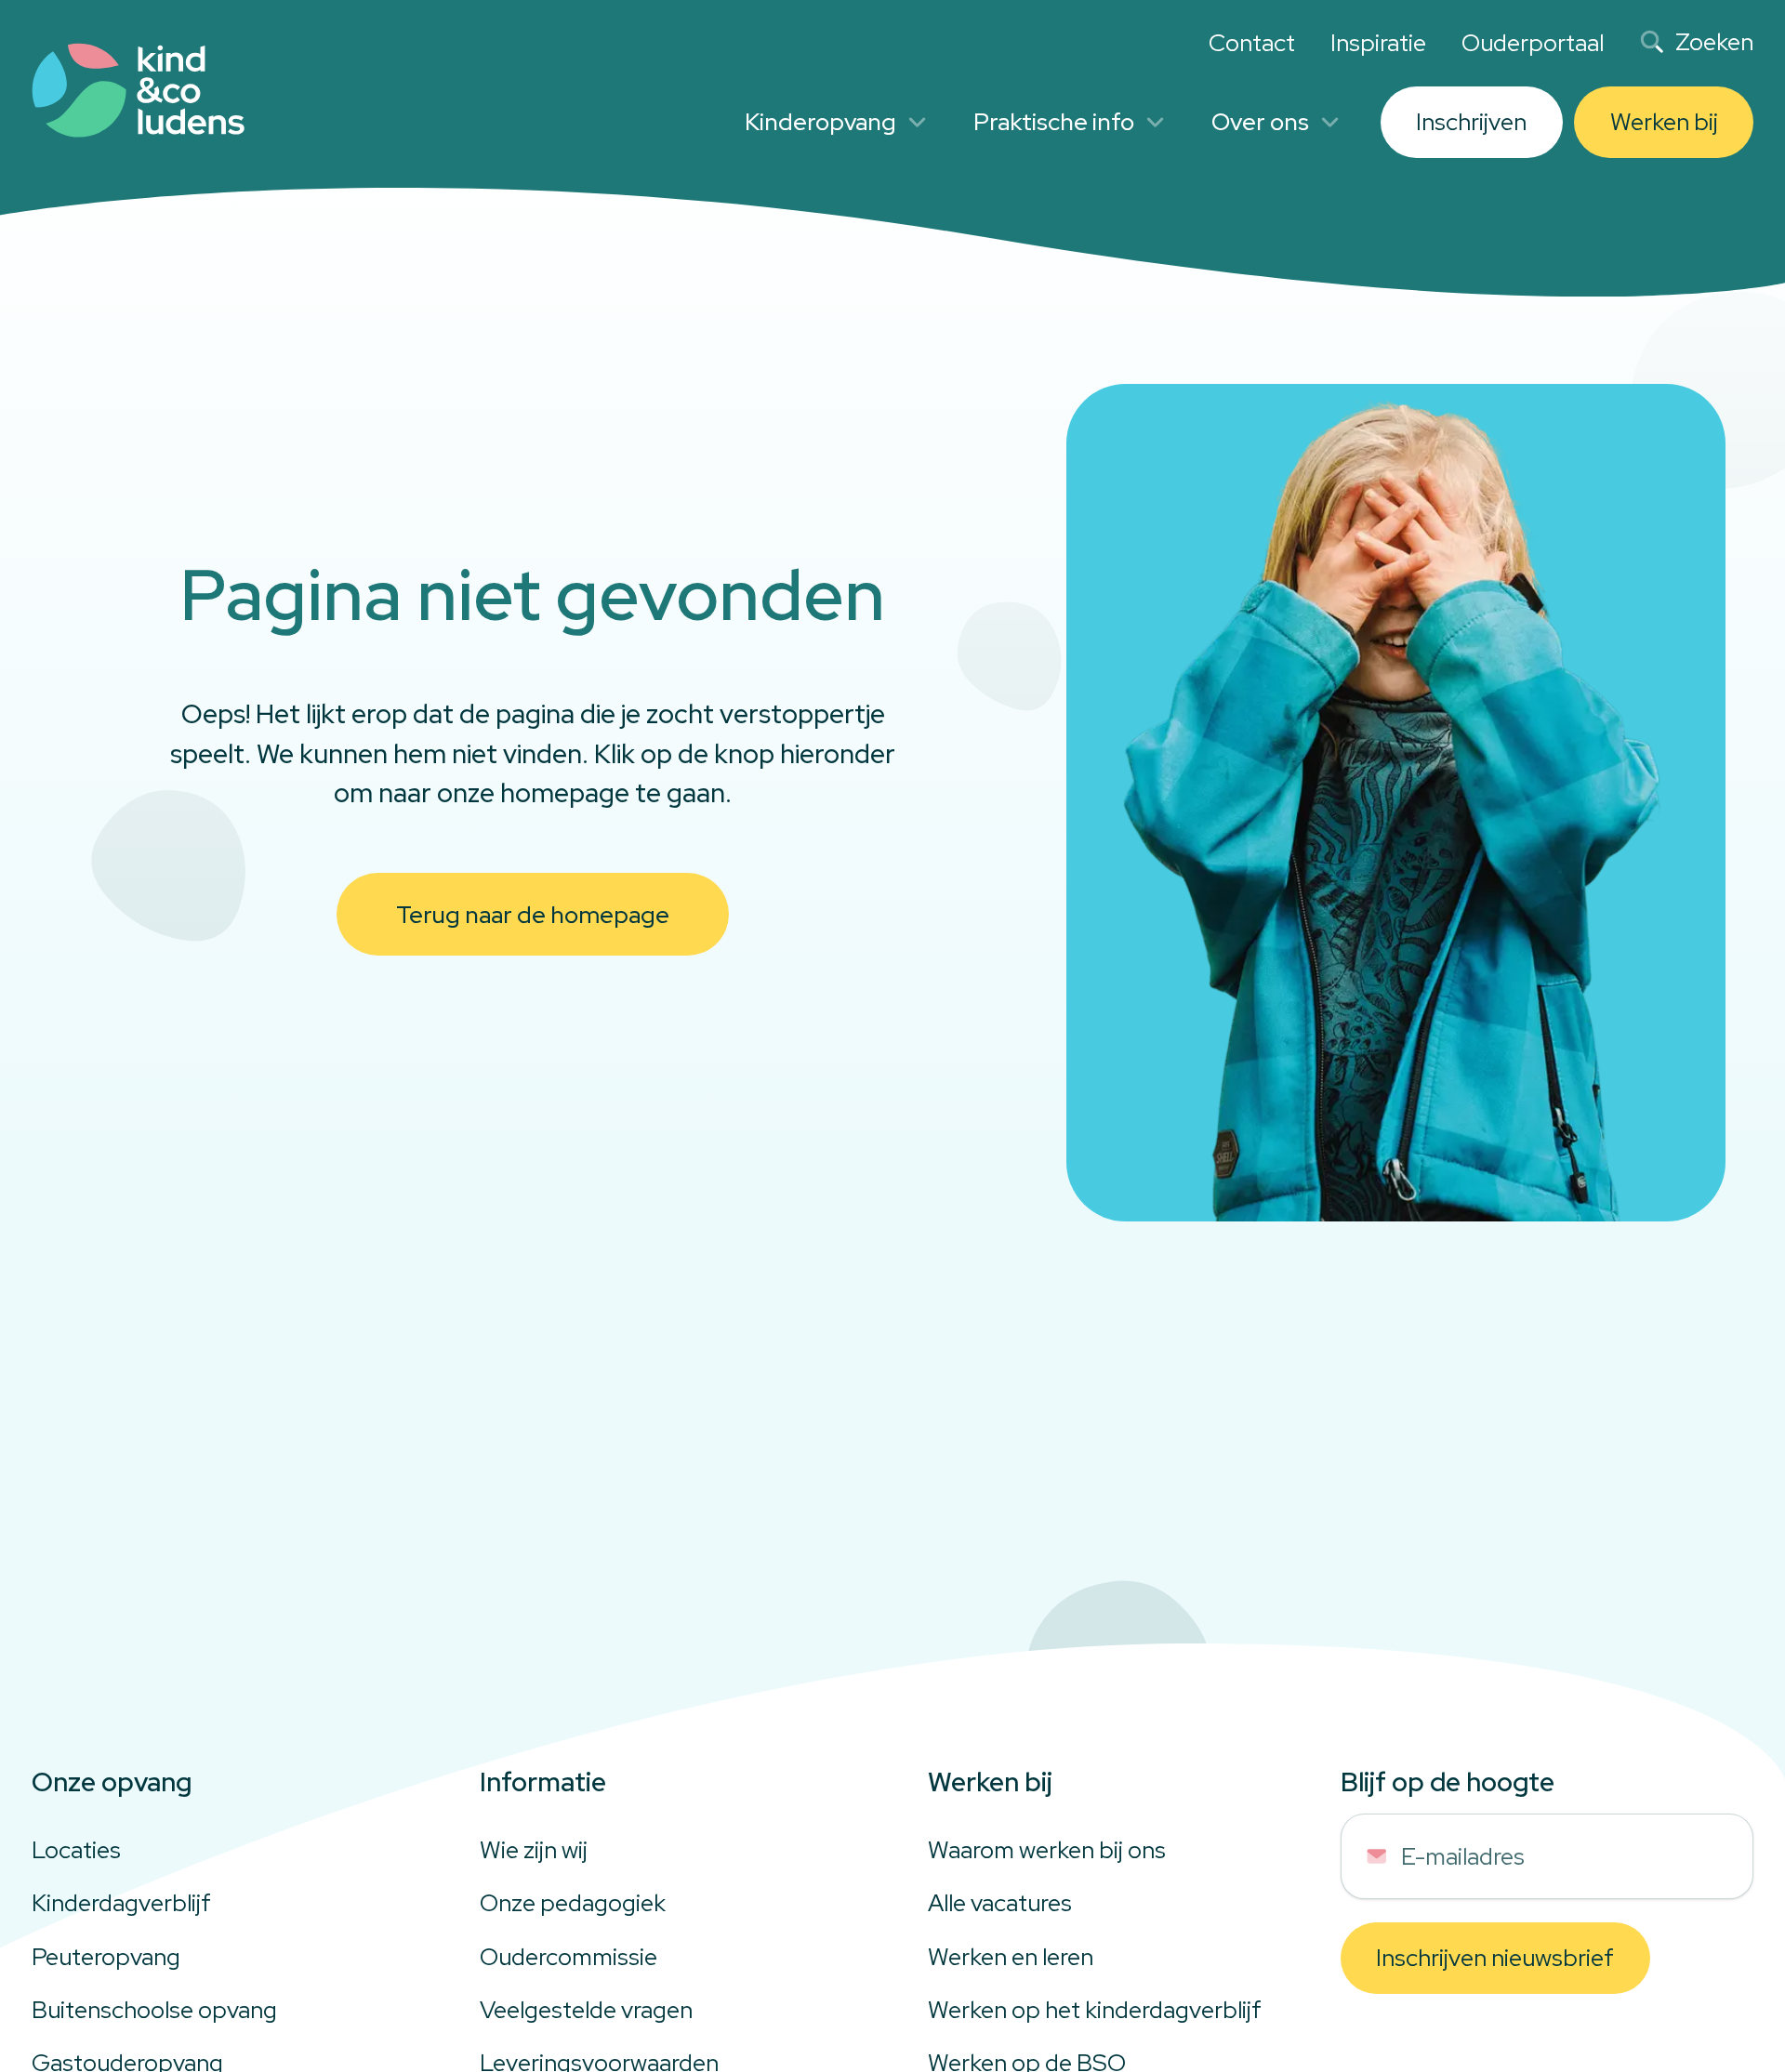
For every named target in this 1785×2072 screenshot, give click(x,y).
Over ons (1260, 122)
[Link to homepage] (139, 91)
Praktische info (1054, 122)
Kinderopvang (820, 122)
